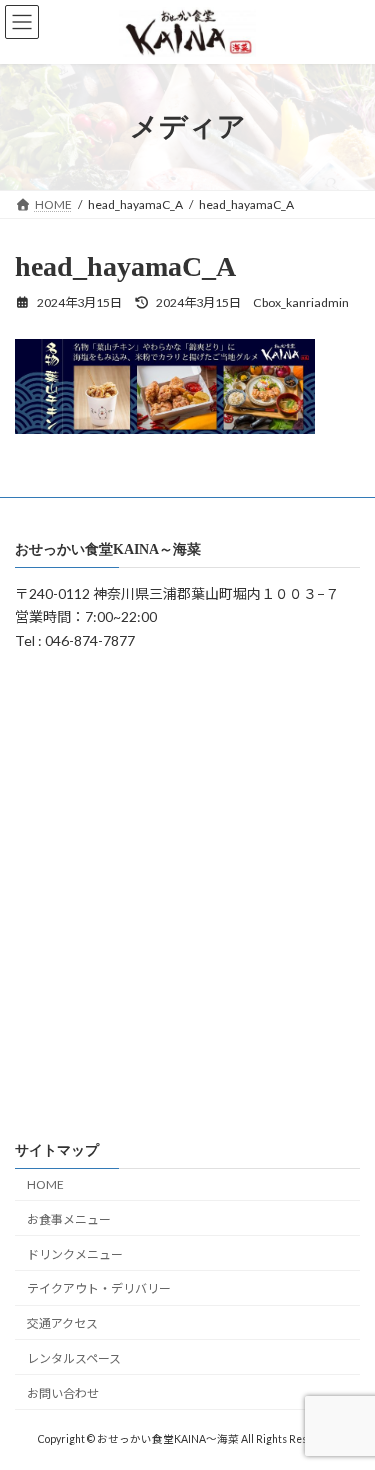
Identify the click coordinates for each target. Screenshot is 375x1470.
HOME (45, 1184)
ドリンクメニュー (75, 1253)
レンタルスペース (74, 1358)
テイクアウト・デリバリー (99, 1288)
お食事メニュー (69, 1219)
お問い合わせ (63, 1393)
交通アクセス (62, 1323)
